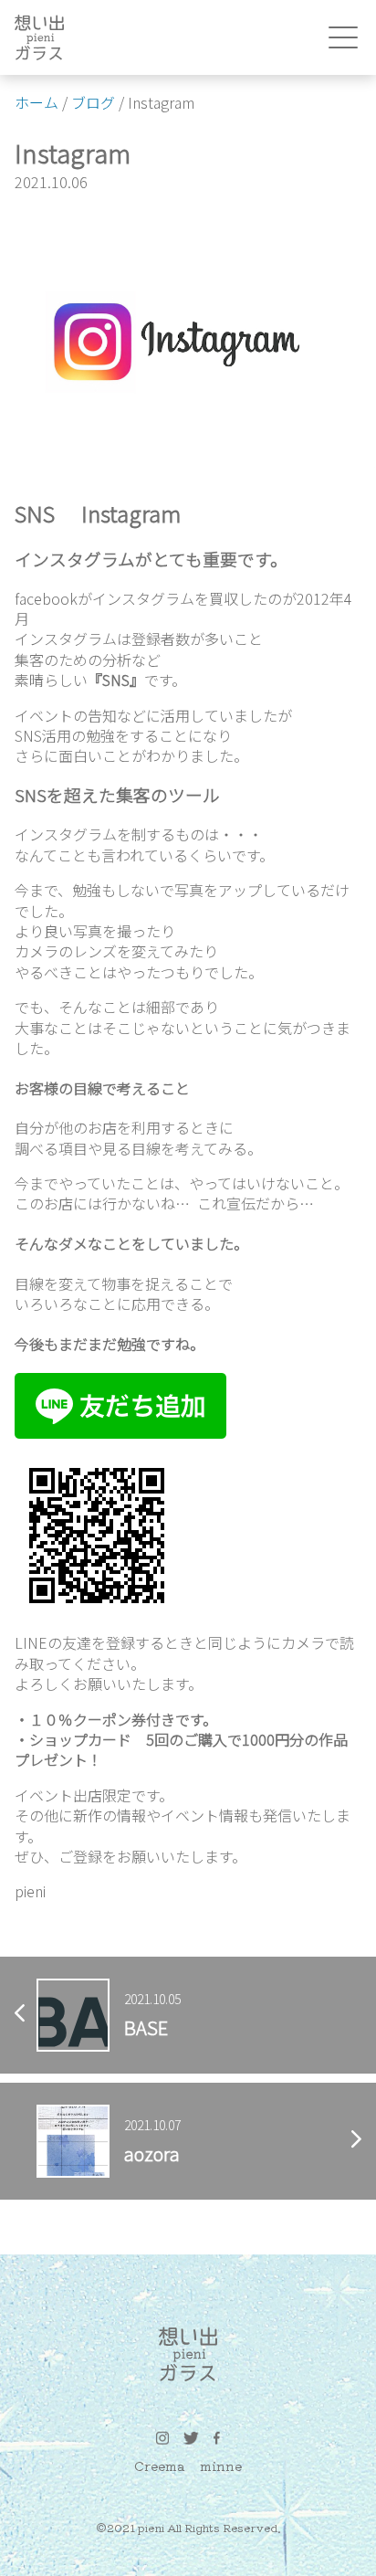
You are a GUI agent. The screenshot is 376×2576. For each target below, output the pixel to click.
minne (221, 2465)
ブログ (93, 102)
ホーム (37, 102)
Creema (160, 2465)
